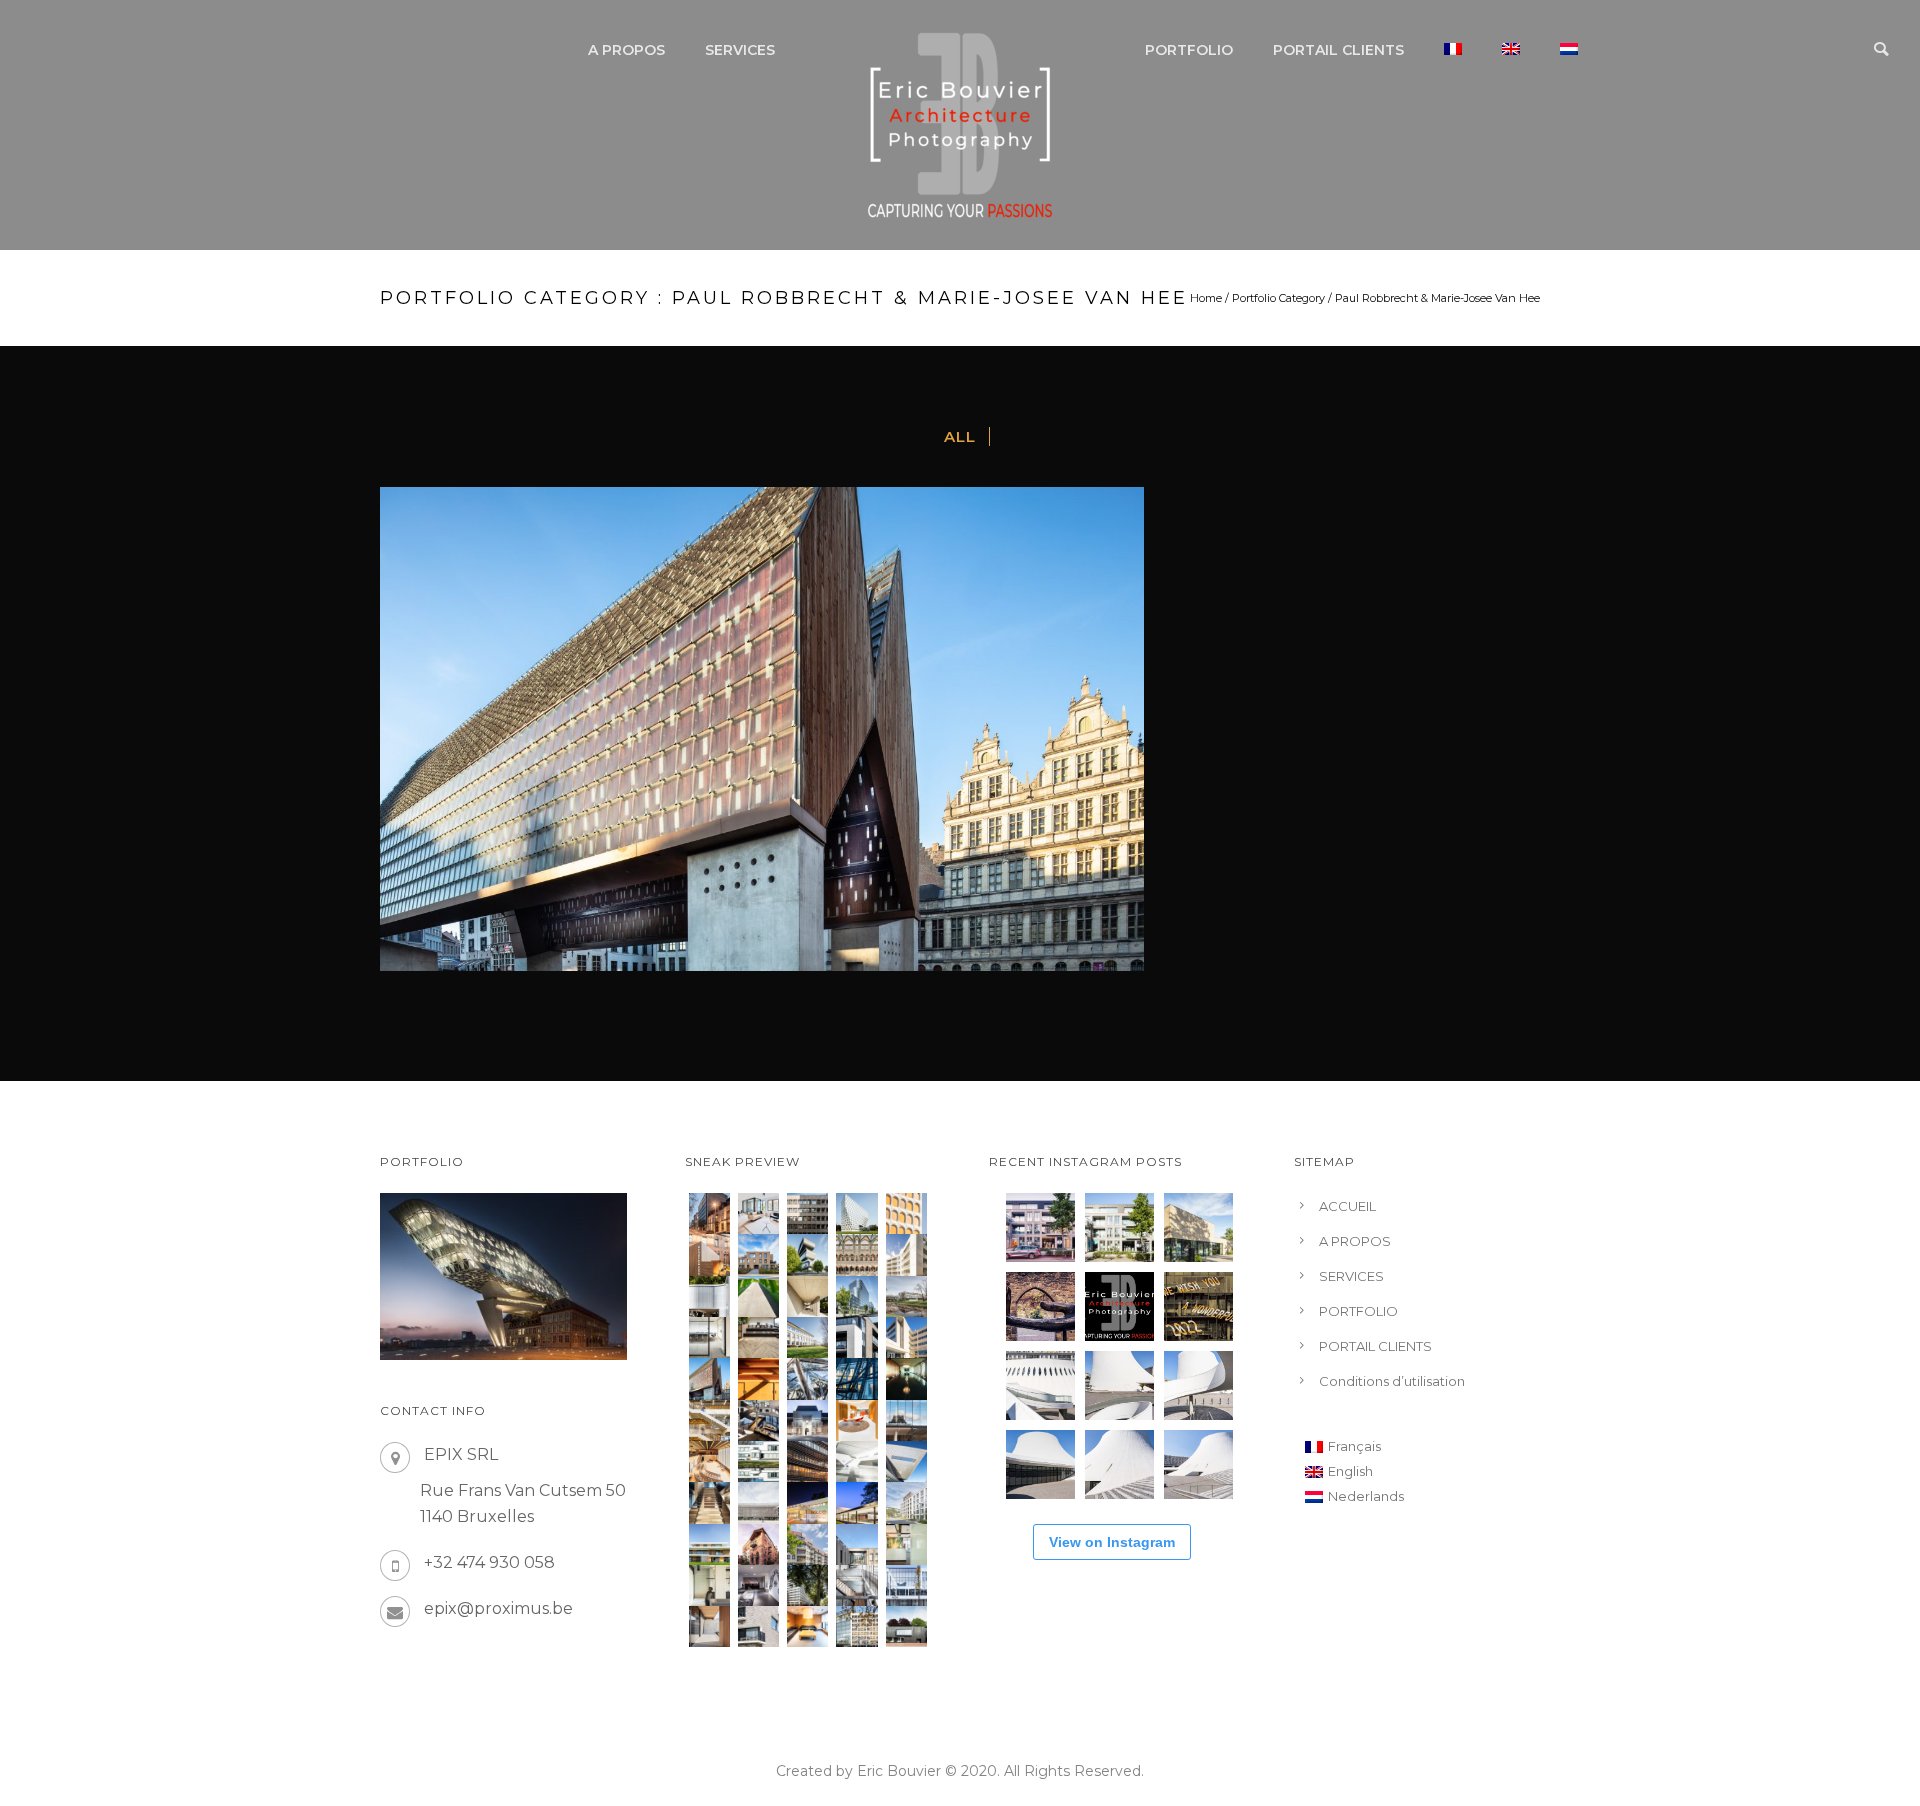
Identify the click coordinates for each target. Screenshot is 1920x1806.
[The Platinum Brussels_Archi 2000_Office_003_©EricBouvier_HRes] (807, 1585)
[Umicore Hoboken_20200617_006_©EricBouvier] (807, 1254)
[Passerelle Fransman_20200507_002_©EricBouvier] (758, 1296)
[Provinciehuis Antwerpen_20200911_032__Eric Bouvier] (856, 1213)
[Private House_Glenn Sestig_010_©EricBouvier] (807, 1296)
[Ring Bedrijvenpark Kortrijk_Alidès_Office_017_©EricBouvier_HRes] (807, 1337)
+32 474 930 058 (489, 1562)
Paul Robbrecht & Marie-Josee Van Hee (1437, 298)
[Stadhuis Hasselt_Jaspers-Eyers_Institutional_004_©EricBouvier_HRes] (807, 1420)
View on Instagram (1112, 1542)
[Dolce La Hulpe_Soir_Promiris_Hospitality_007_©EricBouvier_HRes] (807, 1502)
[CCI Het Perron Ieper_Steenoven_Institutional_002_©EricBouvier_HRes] (758, 1502)
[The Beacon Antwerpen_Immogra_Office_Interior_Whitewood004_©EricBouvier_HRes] (709, 1337)
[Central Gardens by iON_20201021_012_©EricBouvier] (906, 1254)
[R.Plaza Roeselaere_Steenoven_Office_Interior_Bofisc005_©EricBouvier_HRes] (906, 1544)
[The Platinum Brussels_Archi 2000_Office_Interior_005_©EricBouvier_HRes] (758, 1585)
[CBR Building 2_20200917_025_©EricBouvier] (906, 1213)
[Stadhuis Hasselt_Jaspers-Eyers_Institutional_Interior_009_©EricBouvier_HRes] (758, 1420)
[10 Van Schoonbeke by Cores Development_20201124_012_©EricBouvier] (709, 1213)
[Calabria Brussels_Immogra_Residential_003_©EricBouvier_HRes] (807, 1544)
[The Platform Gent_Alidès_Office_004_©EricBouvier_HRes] (856, 1544)
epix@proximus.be (498, 1608)
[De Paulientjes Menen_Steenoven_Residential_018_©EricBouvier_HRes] (856, 1337)
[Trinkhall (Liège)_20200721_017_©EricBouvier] (709, 1296)
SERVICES (740, 50)
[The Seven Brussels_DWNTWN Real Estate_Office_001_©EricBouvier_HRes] (906, 1585)
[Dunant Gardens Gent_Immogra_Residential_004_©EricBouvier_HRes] (906, 1502)
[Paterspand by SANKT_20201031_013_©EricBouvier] (709, 1254)
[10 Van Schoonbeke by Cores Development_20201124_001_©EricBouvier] (758, 1213)
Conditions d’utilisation (1392, 1381)
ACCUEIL (1347, 1206)
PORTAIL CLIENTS (1338, 50)
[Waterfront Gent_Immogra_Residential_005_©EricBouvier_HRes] (758, 1626)
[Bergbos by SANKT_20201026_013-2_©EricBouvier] (758, 1254)
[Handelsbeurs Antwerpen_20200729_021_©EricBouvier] (856, 1254)
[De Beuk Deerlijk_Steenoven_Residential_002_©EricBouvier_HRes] (709, 1626)
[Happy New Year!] (1198, 1306)
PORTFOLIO (1189, 50)
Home (1206, 298)
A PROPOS (626, 50)
